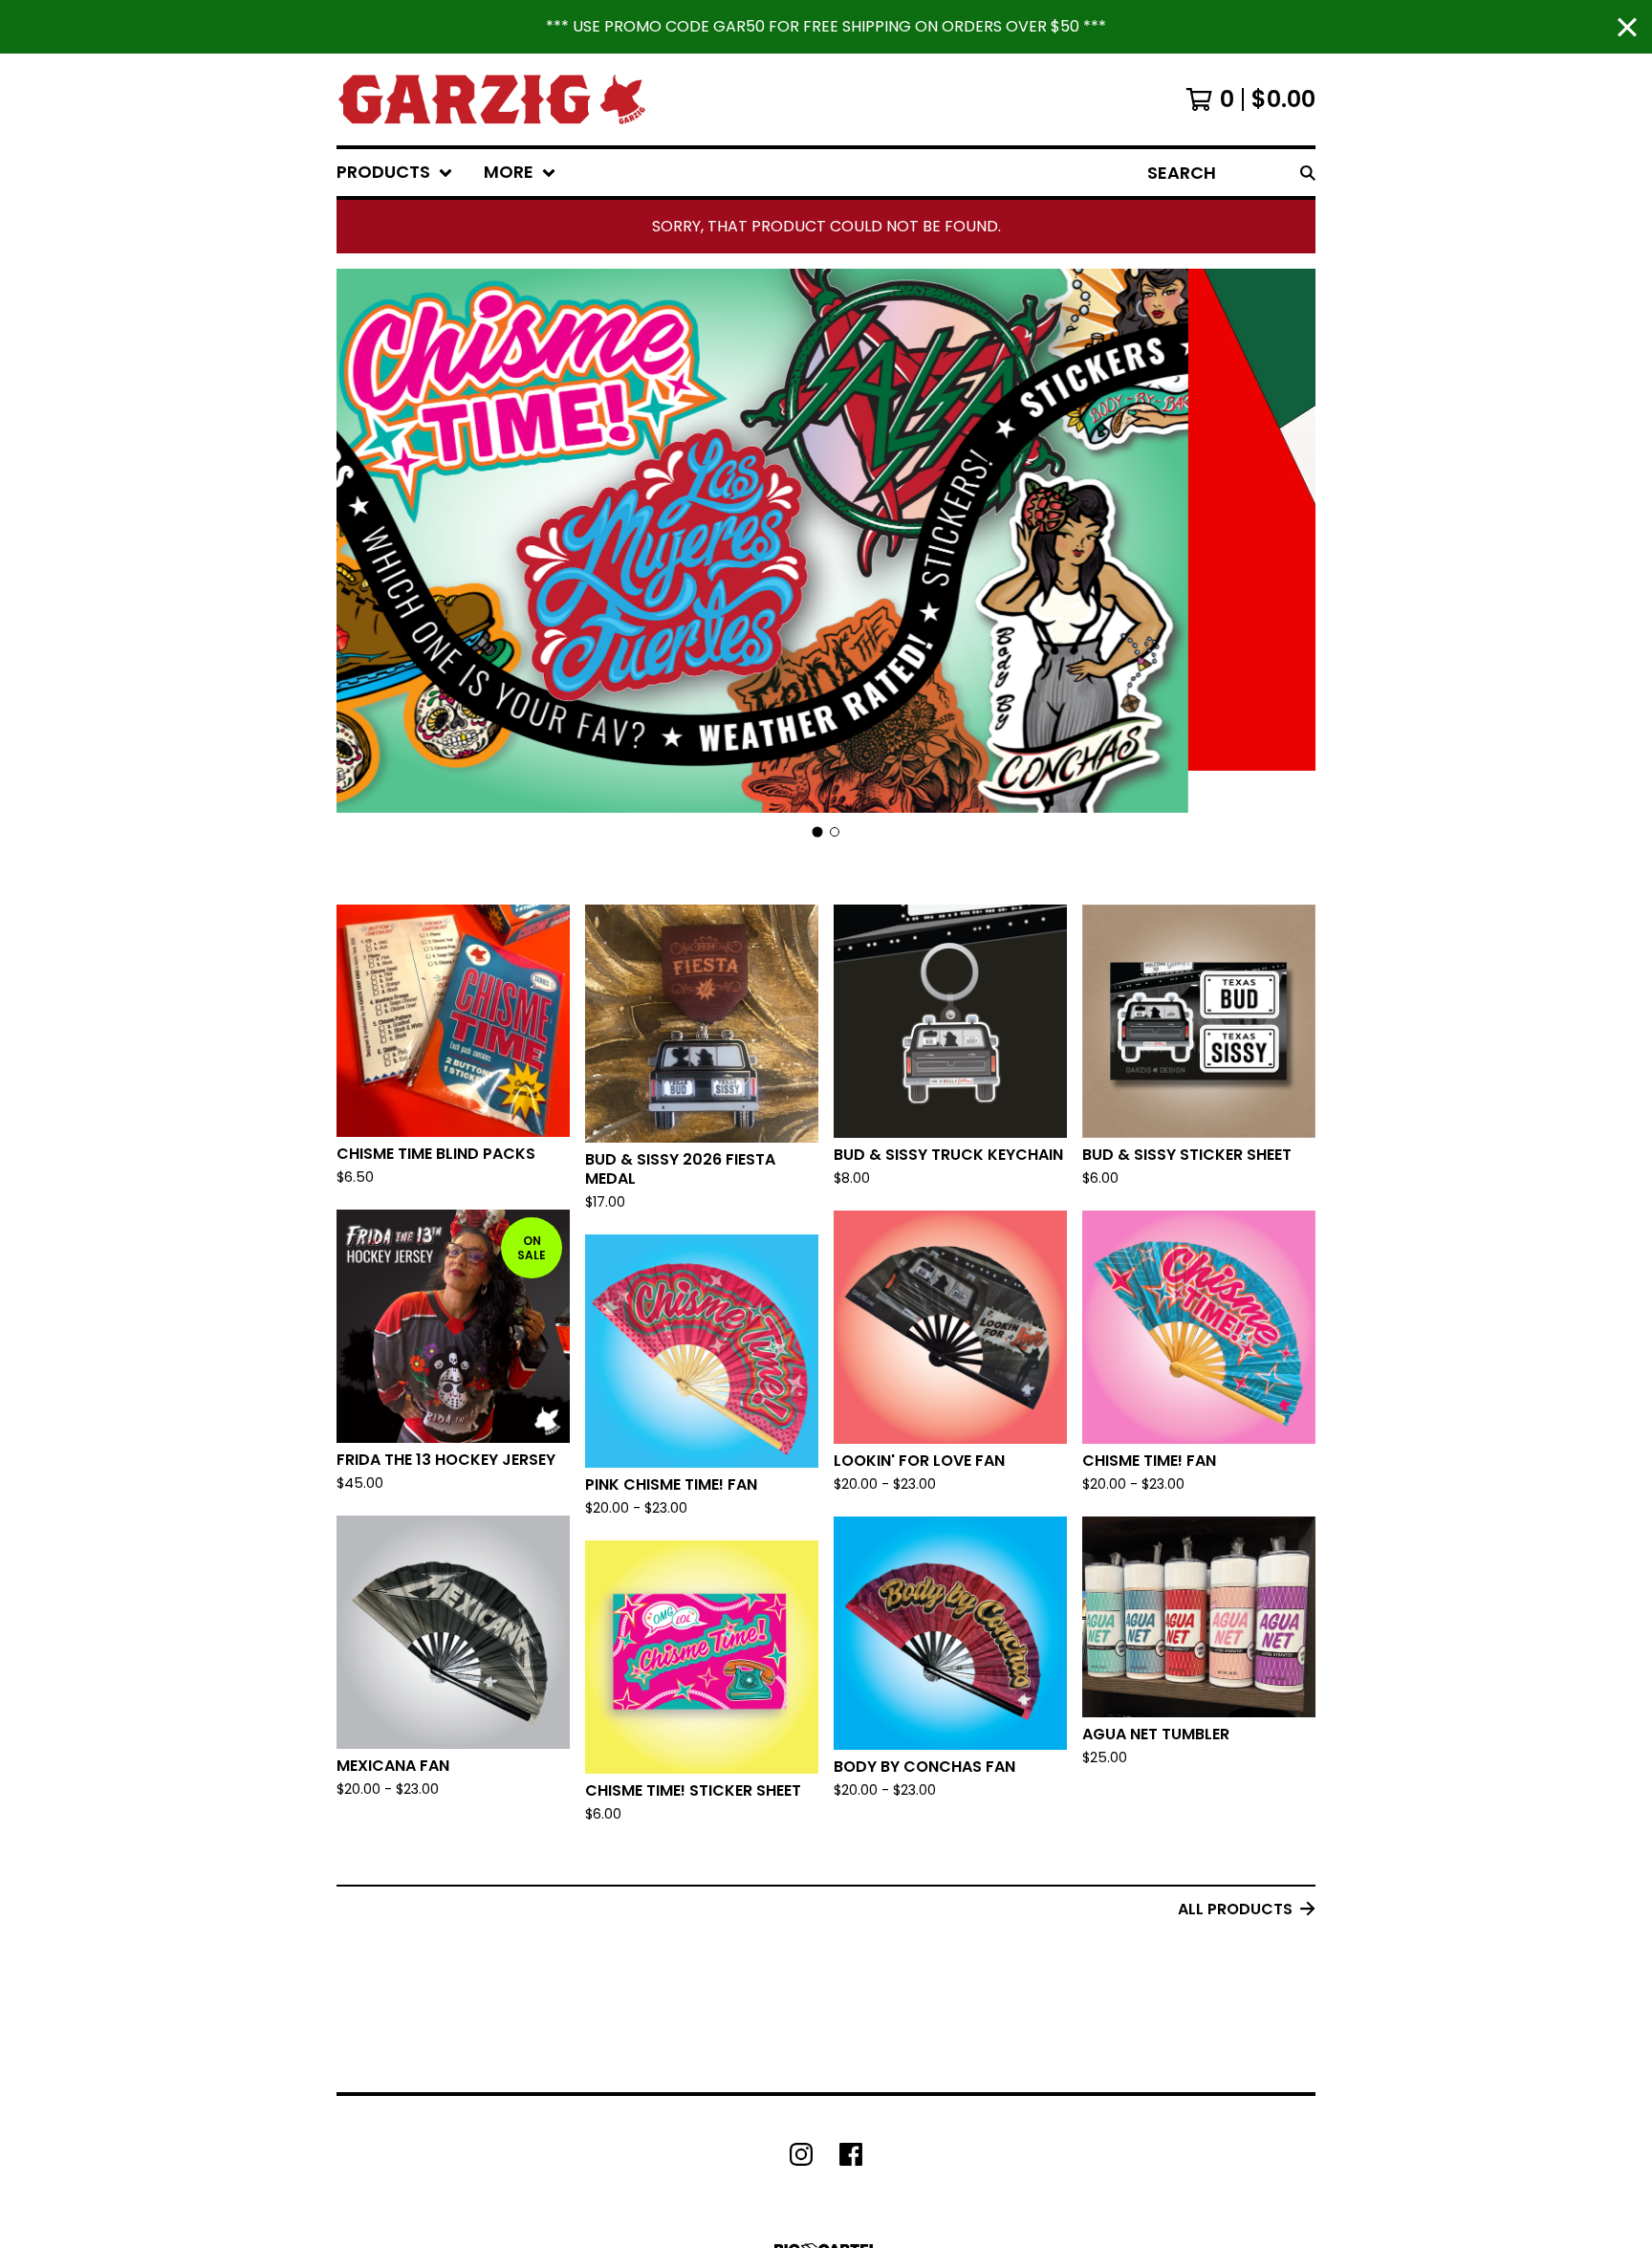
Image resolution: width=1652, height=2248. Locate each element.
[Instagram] (801, 2154)
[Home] (492, 99)
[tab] (818, 832)
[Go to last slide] (363, 542)
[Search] (1308, 173)
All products (1235, 1909)
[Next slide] (1289, 542)
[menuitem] (395, 173)
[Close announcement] (1627, 27)
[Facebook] (851, 2154)
